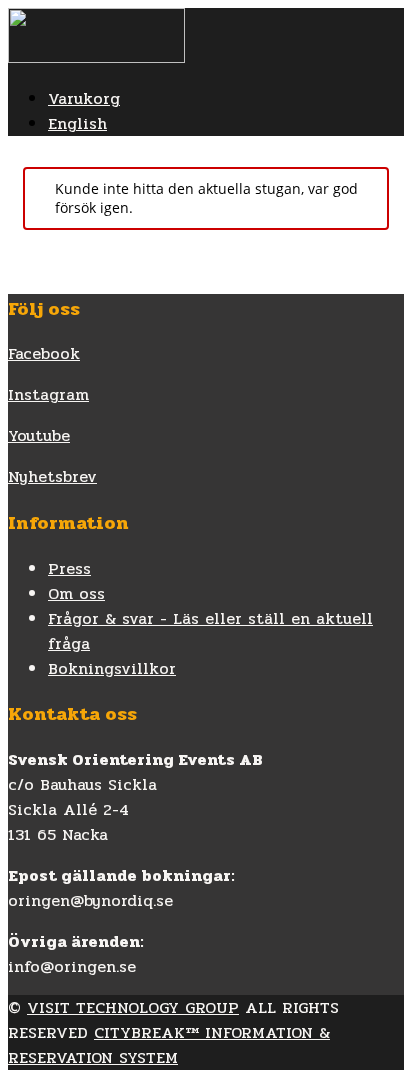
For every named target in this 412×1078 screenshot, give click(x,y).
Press (69, 568)
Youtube (39, 435)
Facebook (44, 353)
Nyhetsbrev (52, 476)
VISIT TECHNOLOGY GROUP (133, 1007)
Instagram (48, 394)
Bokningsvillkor (112, 668)
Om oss (76, 593)
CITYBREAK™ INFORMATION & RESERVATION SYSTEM (169, 1045)
